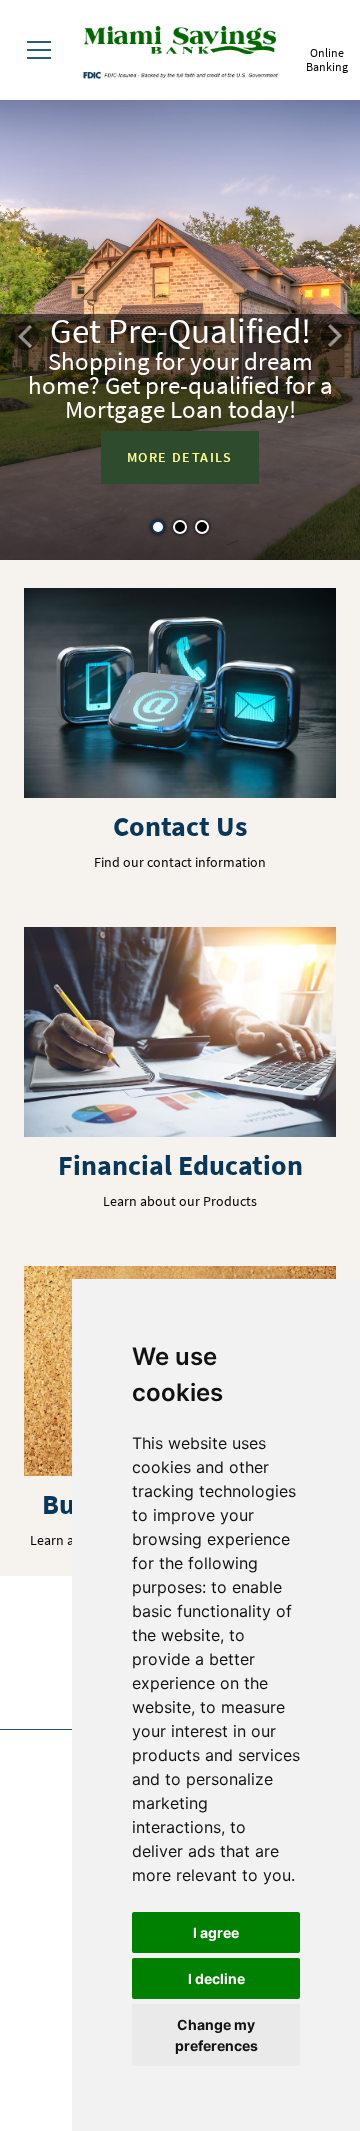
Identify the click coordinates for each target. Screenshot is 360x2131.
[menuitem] (39, 50)
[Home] (180, 43)
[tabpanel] (180, 330)
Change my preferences (216, 2035)
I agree (216, 1932)
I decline (216, 1978)
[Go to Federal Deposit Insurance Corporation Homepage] (180, 74)
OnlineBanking (327, 59)
